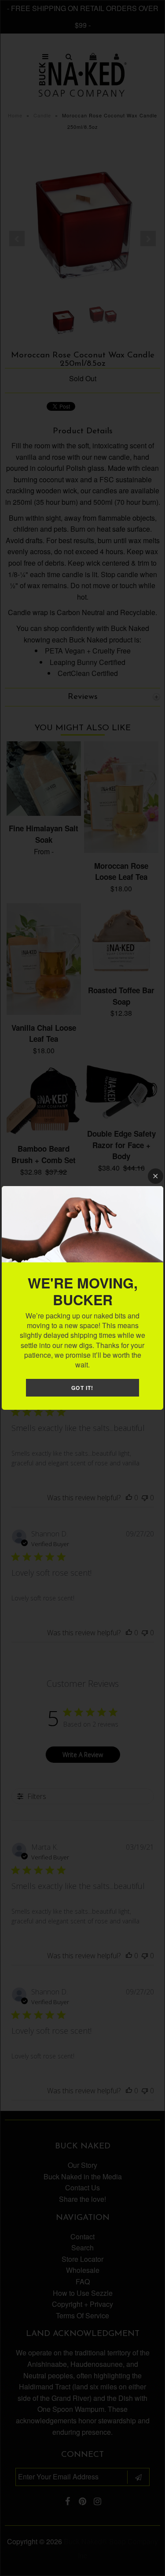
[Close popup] (156, 1176)
